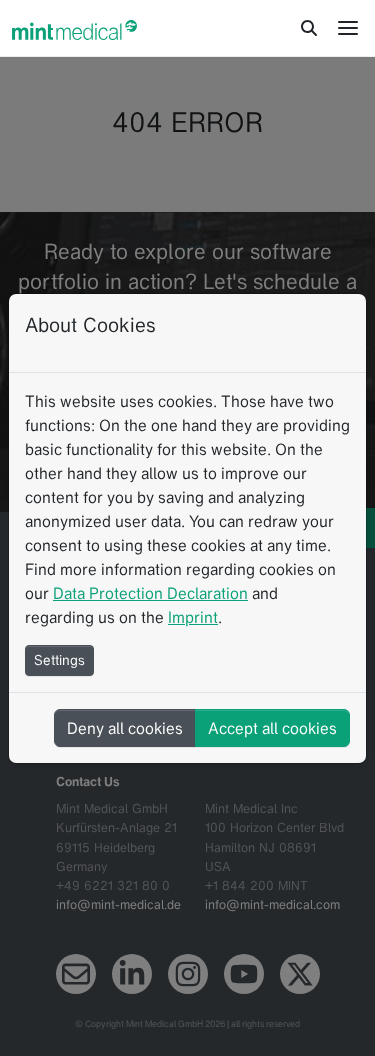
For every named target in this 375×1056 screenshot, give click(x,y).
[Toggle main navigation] (348, 28)
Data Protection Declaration (150, 593)
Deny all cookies (125, 728)
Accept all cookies (272, 728)
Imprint (193, 617)
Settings (59, 660)
